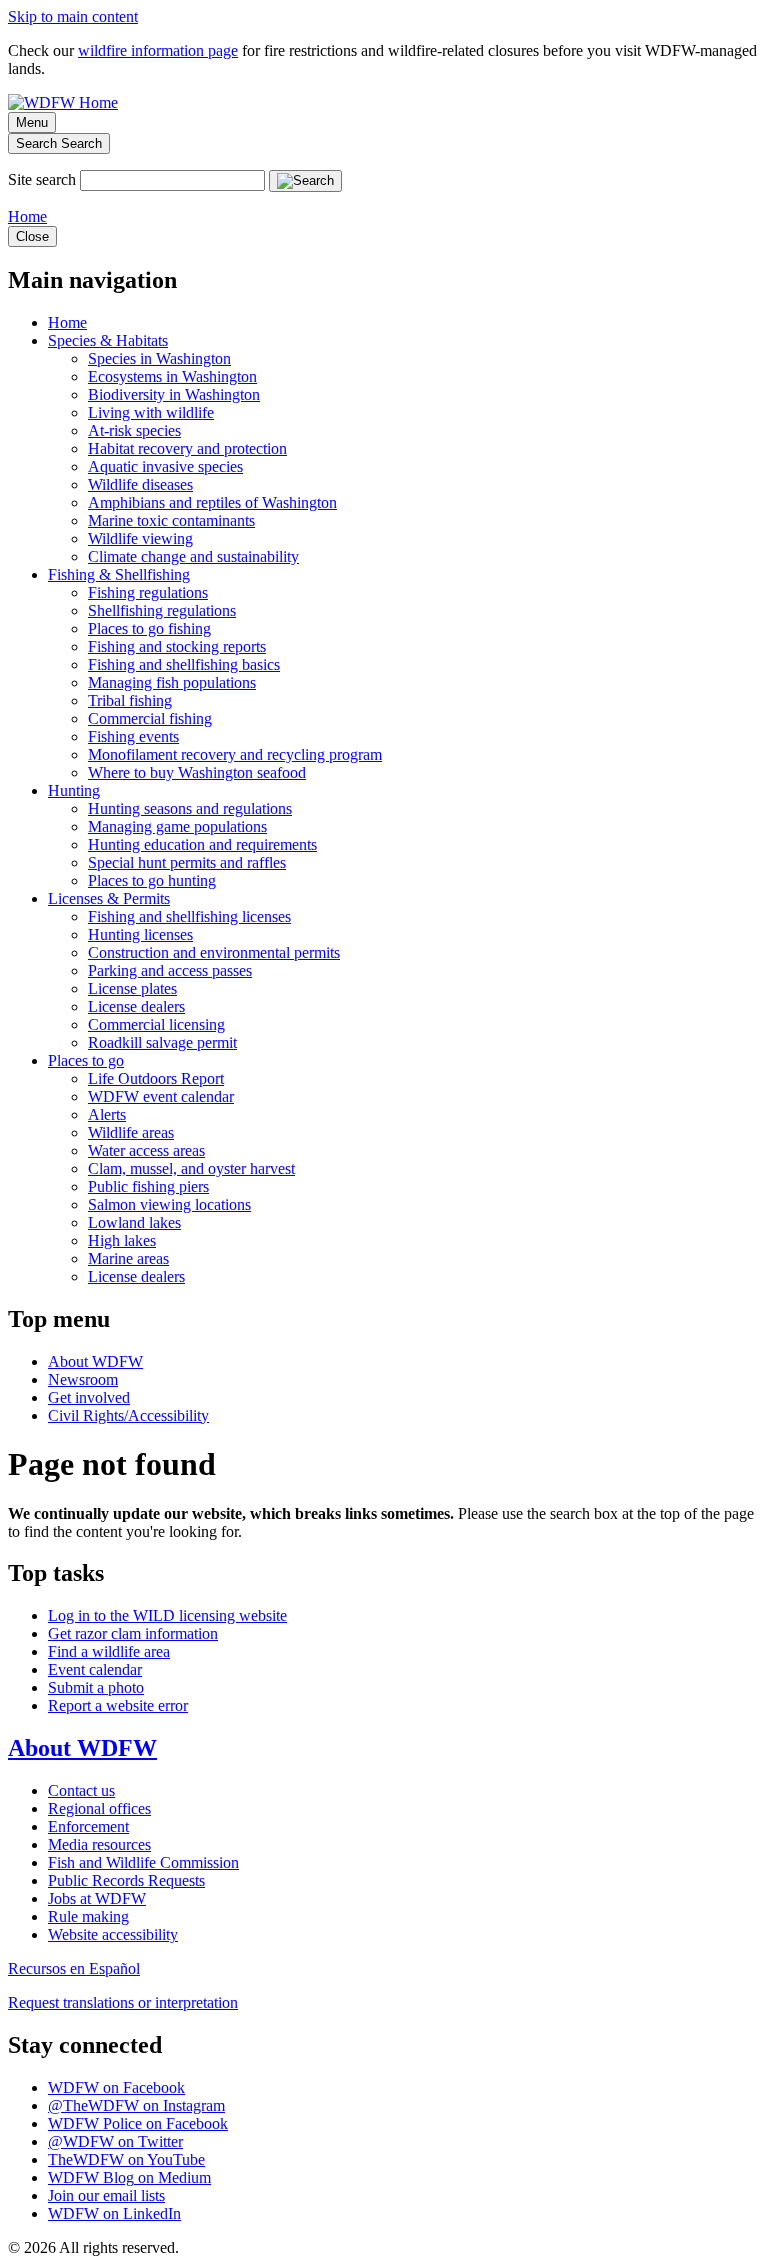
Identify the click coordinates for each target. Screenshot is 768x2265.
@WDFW (115, 2141)
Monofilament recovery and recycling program (235, 754)
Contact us (81, 1790)
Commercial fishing (150, 718)
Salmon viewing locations (169, 1204)
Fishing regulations (148, 592)
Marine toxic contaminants (171, 520)
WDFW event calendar (161, 1096)
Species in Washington (159, 358)
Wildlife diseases (140, 484)
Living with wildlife (151, 412)
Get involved (89, 1397)
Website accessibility (113, 1934)
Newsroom (83, 1379)
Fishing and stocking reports (177, 646)
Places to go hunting (152, 880)
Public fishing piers (148, 1186)
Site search (42, 179)
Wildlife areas (131, 1132)
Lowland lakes (134, 1222)
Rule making (88, 1916)
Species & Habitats (108, 340)
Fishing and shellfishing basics (184, 664)
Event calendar (95, 1669)
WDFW (116, 2087)
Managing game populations (177, 826)
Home (27, 216)
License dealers (136, 1006)
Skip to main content (73, 16)
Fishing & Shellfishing (119, 574)
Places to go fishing (149, 628)
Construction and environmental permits (214, 952)
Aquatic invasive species (165, 466)
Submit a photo (96, 1687)
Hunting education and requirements (202, 844)
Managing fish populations (172, 682)
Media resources (99, 1844)
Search (59, 143)
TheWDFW (126, 2159)
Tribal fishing (130, 700)
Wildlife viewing (140, 538)
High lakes (122, 1240)
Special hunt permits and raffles (187, 862)
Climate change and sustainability (193, 556)
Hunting (74, 790)
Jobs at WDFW (97, 1898)
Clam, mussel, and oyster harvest (191, 1168)
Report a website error (118, 1705)
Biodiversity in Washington (174, 394)
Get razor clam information (133, 1633)
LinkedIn (114, 2213)
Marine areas (128, 1258)
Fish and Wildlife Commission (143, 1862)
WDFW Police (138, 2123)
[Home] (63, 102)
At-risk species (134, 430)
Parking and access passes (170, 970)
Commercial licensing (156, 1024)
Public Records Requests (126, 1880)
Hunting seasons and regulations (190, 808)
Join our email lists (106, 2195)
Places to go (86, 1060)
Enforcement (88, 1826)
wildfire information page (158, 50)
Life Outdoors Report (156, 1078)
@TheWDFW (136, 2105)
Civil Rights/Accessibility (128, 1415)
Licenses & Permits (109, 898)
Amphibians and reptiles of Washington (212, 502)
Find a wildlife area (109, 1651)
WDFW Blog (129, 2177)
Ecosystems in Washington (172, 376)
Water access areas (146, 1150)
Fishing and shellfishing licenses (189, 916)
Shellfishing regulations (162, 610)
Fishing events (133, 736)
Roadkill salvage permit (162, 1042)
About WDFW (95, 1361)
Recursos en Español (74, 1968)
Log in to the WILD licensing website (167, 1615)
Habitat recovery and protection (187, 448)
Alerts (107, 1114)
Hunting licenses (140, 934)
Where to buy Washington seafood (197, 772)
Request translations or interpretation (123, 2002)
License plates (132, 988)
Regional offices (99, 1808)
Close (32, 236)
